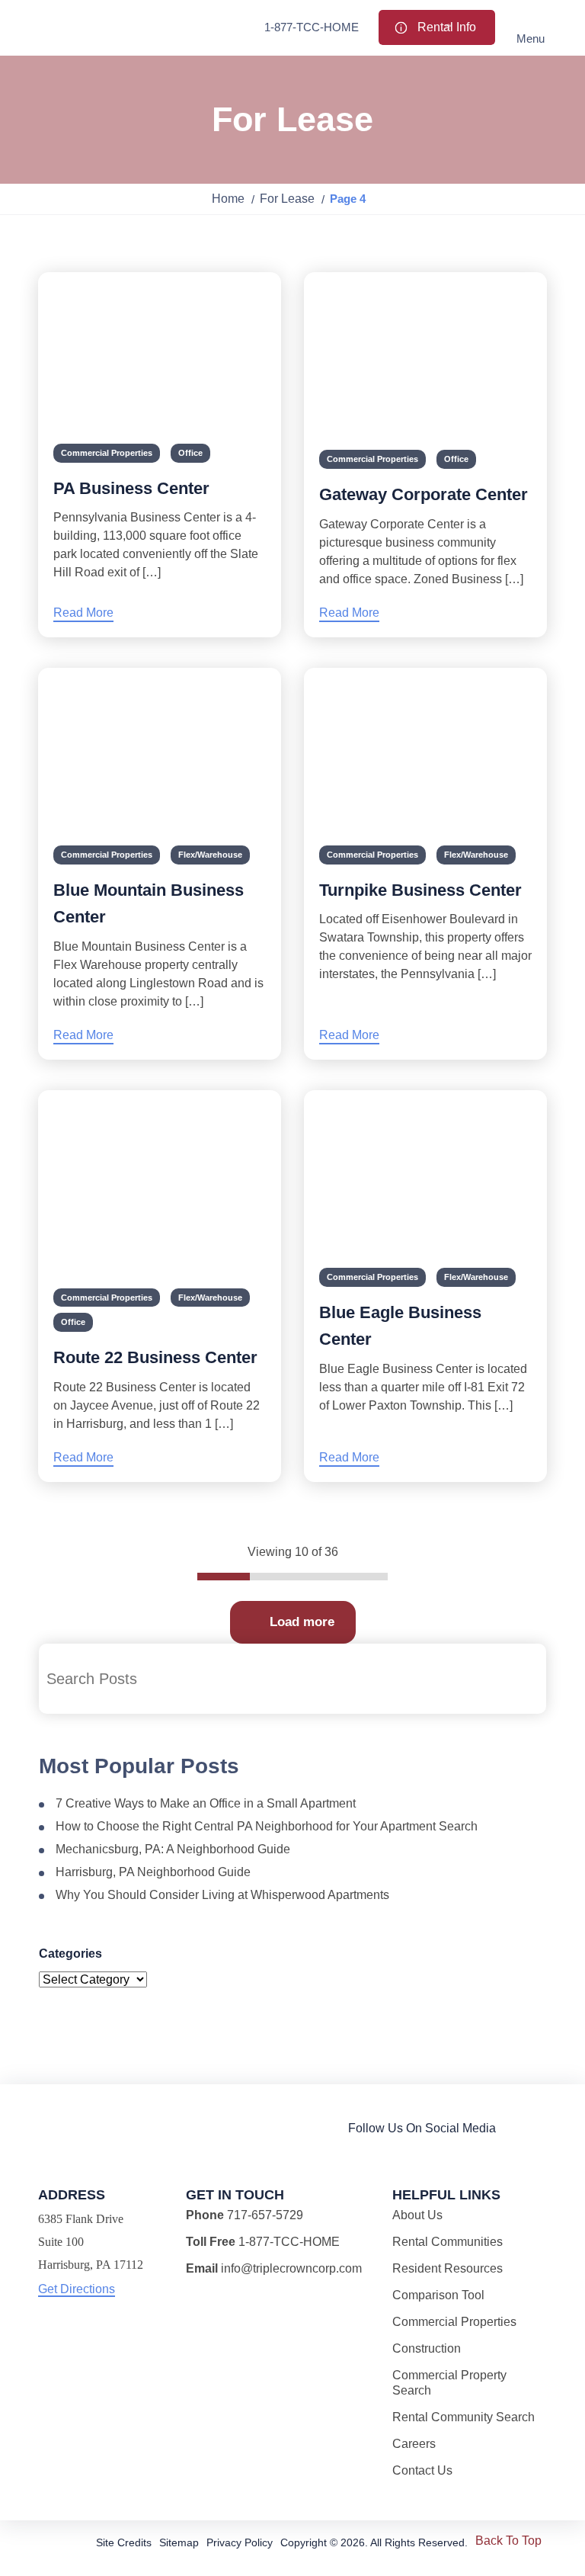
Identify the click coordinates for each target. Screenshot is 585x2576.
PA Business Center (131, 488)
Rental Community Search (464, 2417)
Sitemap (179, 2542)
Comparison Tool (438, 2295)
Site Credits (124, 2542)
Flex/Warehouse (210, 855)
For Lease (287, 199)
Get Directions (77, 2289)
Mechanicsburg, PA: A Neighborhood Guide (173, 1849)
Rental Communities (448, 2242)
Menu (531, 38)
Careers (414, 2444)
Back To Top (508, 2541)
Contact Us (422, 2470)
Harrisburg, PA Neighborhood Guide (153, 1872)
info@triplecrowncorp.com (291, 2268)
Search (523, 1679)
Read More (83, 613)
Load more (302, 1622)
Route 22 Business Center (155, 1357)
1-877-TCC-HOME (312, 27)
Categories (70, 1954)
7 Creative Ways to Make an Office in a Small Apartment (206, 1803)
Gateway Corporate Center (424, 494)
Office (190, 453)
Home (228, 199)
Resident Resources (448, 2268)
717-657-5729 (265, 2215)
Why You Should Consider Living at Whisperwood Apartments (222, 1895)
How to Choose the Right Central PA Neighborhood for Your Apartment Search (267, 1826)
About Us (417, 2215)
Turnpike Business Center (420, 890)
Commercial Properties (107, 453)
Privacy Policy (240, 2542)
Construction (427, 2348)
